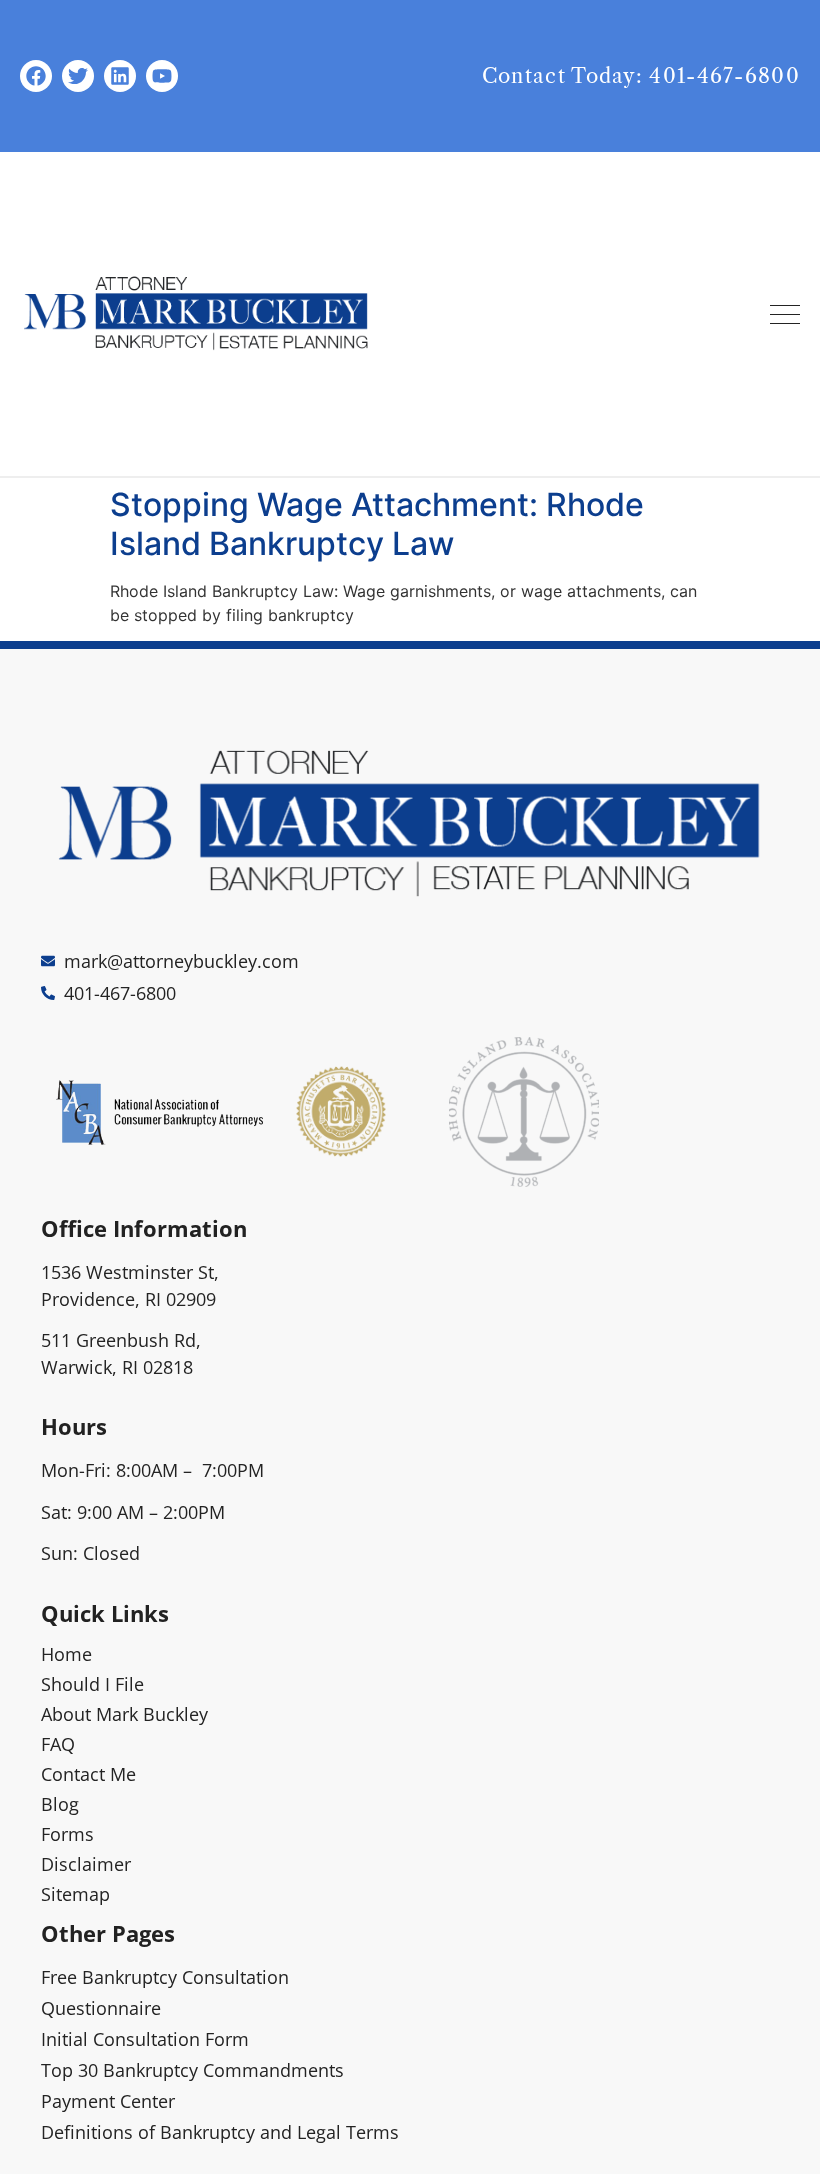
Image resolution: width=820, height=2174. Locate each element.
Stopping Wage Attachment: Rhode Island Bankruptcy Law (377, 523)
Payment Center (108, 2101)
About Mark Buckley (124, 1714)
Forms (67, 1834)
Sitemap (75, 1894)
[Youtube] (162, 76)
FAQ (58, 1744)
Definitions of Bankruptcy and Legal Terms (220, 2132)
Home (66, 1654)
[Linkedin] (120, 76)
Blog (60, 1804)
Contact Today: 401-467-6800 (641, 76)
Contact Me (88, 1774)
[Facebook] (36, 76)
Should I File (92, 1684)
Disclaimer (86, 1864)
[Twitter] (78, 76)
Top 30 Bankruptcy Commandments (192, 2070)
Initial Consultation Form (145, 2039)
